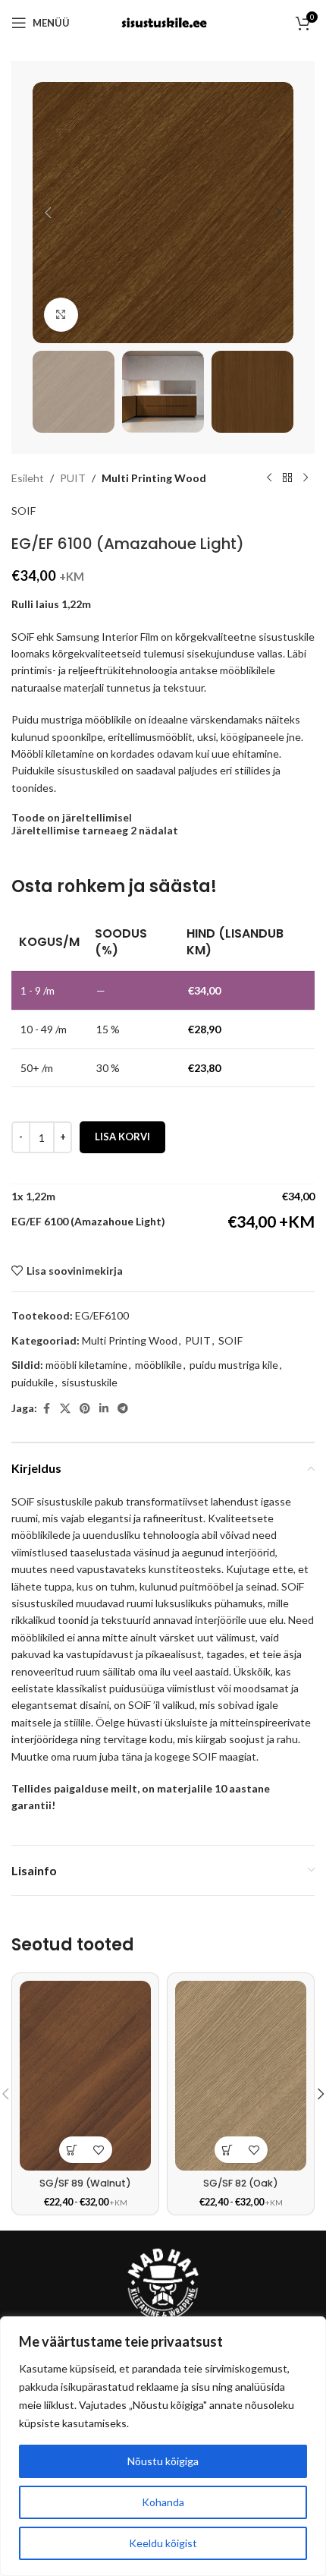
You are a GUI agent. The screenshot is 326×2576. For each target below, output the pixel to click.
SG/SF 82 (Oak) (241, 2183)
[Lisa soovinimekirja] (99, 2150)
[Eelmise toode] (269, 478)
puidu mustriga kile (234, 1365)
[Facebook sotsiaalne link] (46, 1409)
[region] (163, 2446)
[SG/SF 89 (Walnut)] (85, 2076)
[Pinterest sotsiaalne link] (85, 1409)
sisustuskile (89, 1382)
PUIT (73, 478)
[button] (48, 213)
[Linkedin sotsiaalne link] (104, 1409)
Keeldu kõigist (163, 2543)
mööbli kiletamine (86, 1365)
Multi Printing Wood (154, 478)
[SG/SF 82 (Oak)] (241, 2076)
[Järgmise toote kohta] (306, 478)
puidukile (33, 1382)
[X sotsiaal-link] (65, 1409)
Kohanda (163, 2502)
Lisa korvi (122, 1137)
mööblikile (158, 1365)
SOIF (24, 511)
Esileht (28, 478)
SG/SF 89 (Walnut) (85, 2183)
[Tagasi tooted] (287, 478)
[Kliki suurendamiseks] (61, 315)
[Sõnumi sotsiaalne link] (123, 1409)
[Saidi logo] (163, 22)
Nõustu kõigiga (163, 2461)
